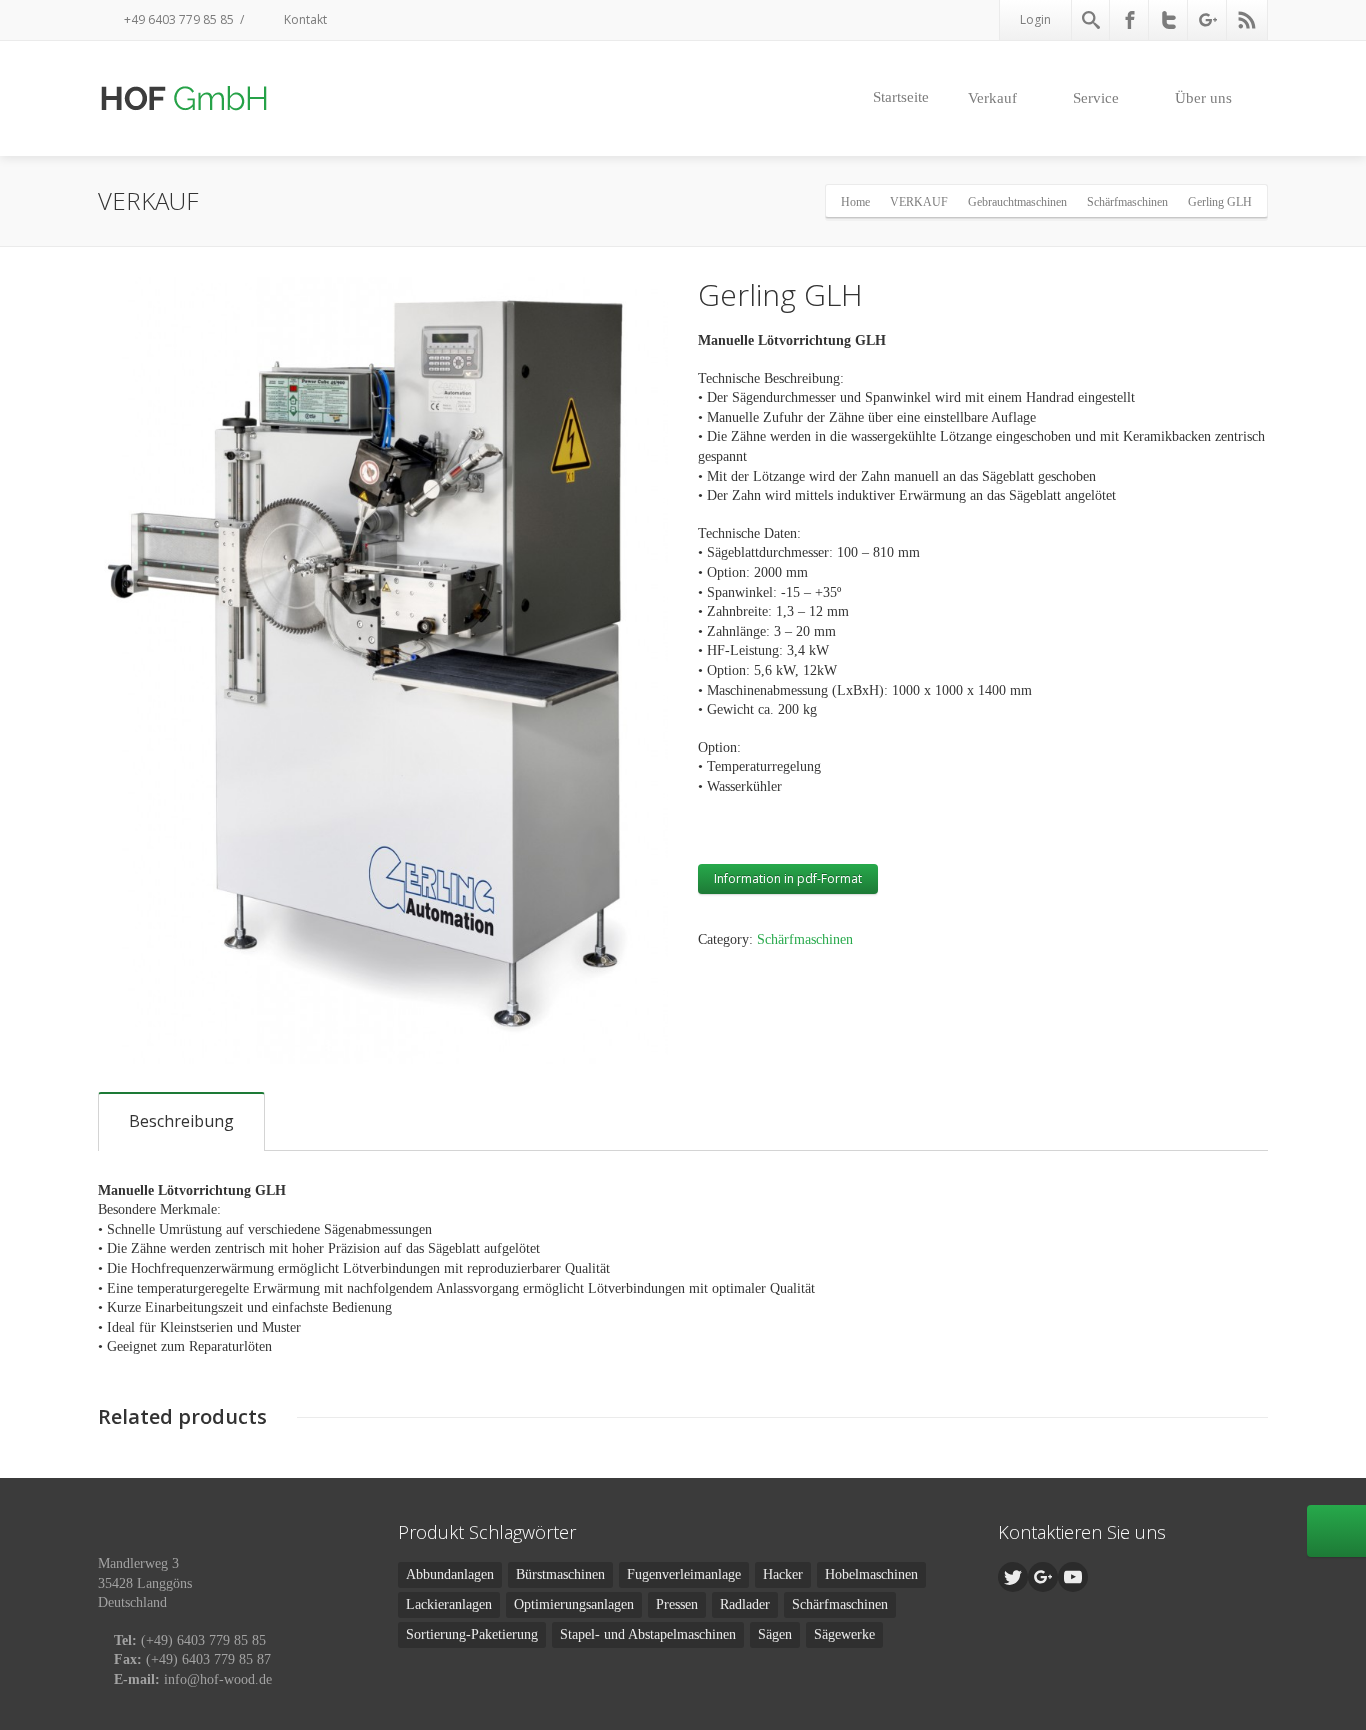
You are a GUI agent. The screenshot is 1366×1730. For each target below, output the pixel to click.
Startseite (901, 97)
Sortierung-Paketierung (472, 1634)
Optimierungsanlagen (574, 1604)
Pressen (677, 1604)
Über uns (1203, 98)
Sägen (775, 1634)
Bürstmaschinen (560, 1574)
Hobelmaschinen (871, 1574)
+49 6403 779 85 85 (177, 19)
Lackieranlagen (449, 1604)
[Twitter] (1169, 20)
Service (1096, 98)
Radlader (745, 1604)
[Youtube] (1073, 1577)
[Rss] (1247, 20)
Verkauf (992, 98)
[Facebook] (1130, 20)
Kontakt (304, 19)
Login (1035, 19)
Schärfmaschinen (805, 939)
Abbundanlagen (450, 1574)
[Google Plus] (1208, 20)
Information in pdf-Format (788, 878)
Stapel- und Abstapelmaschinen (648, 1634)
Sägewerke (844, 1634)
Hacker (783, 1574)
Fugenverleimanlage (684, 1574)
